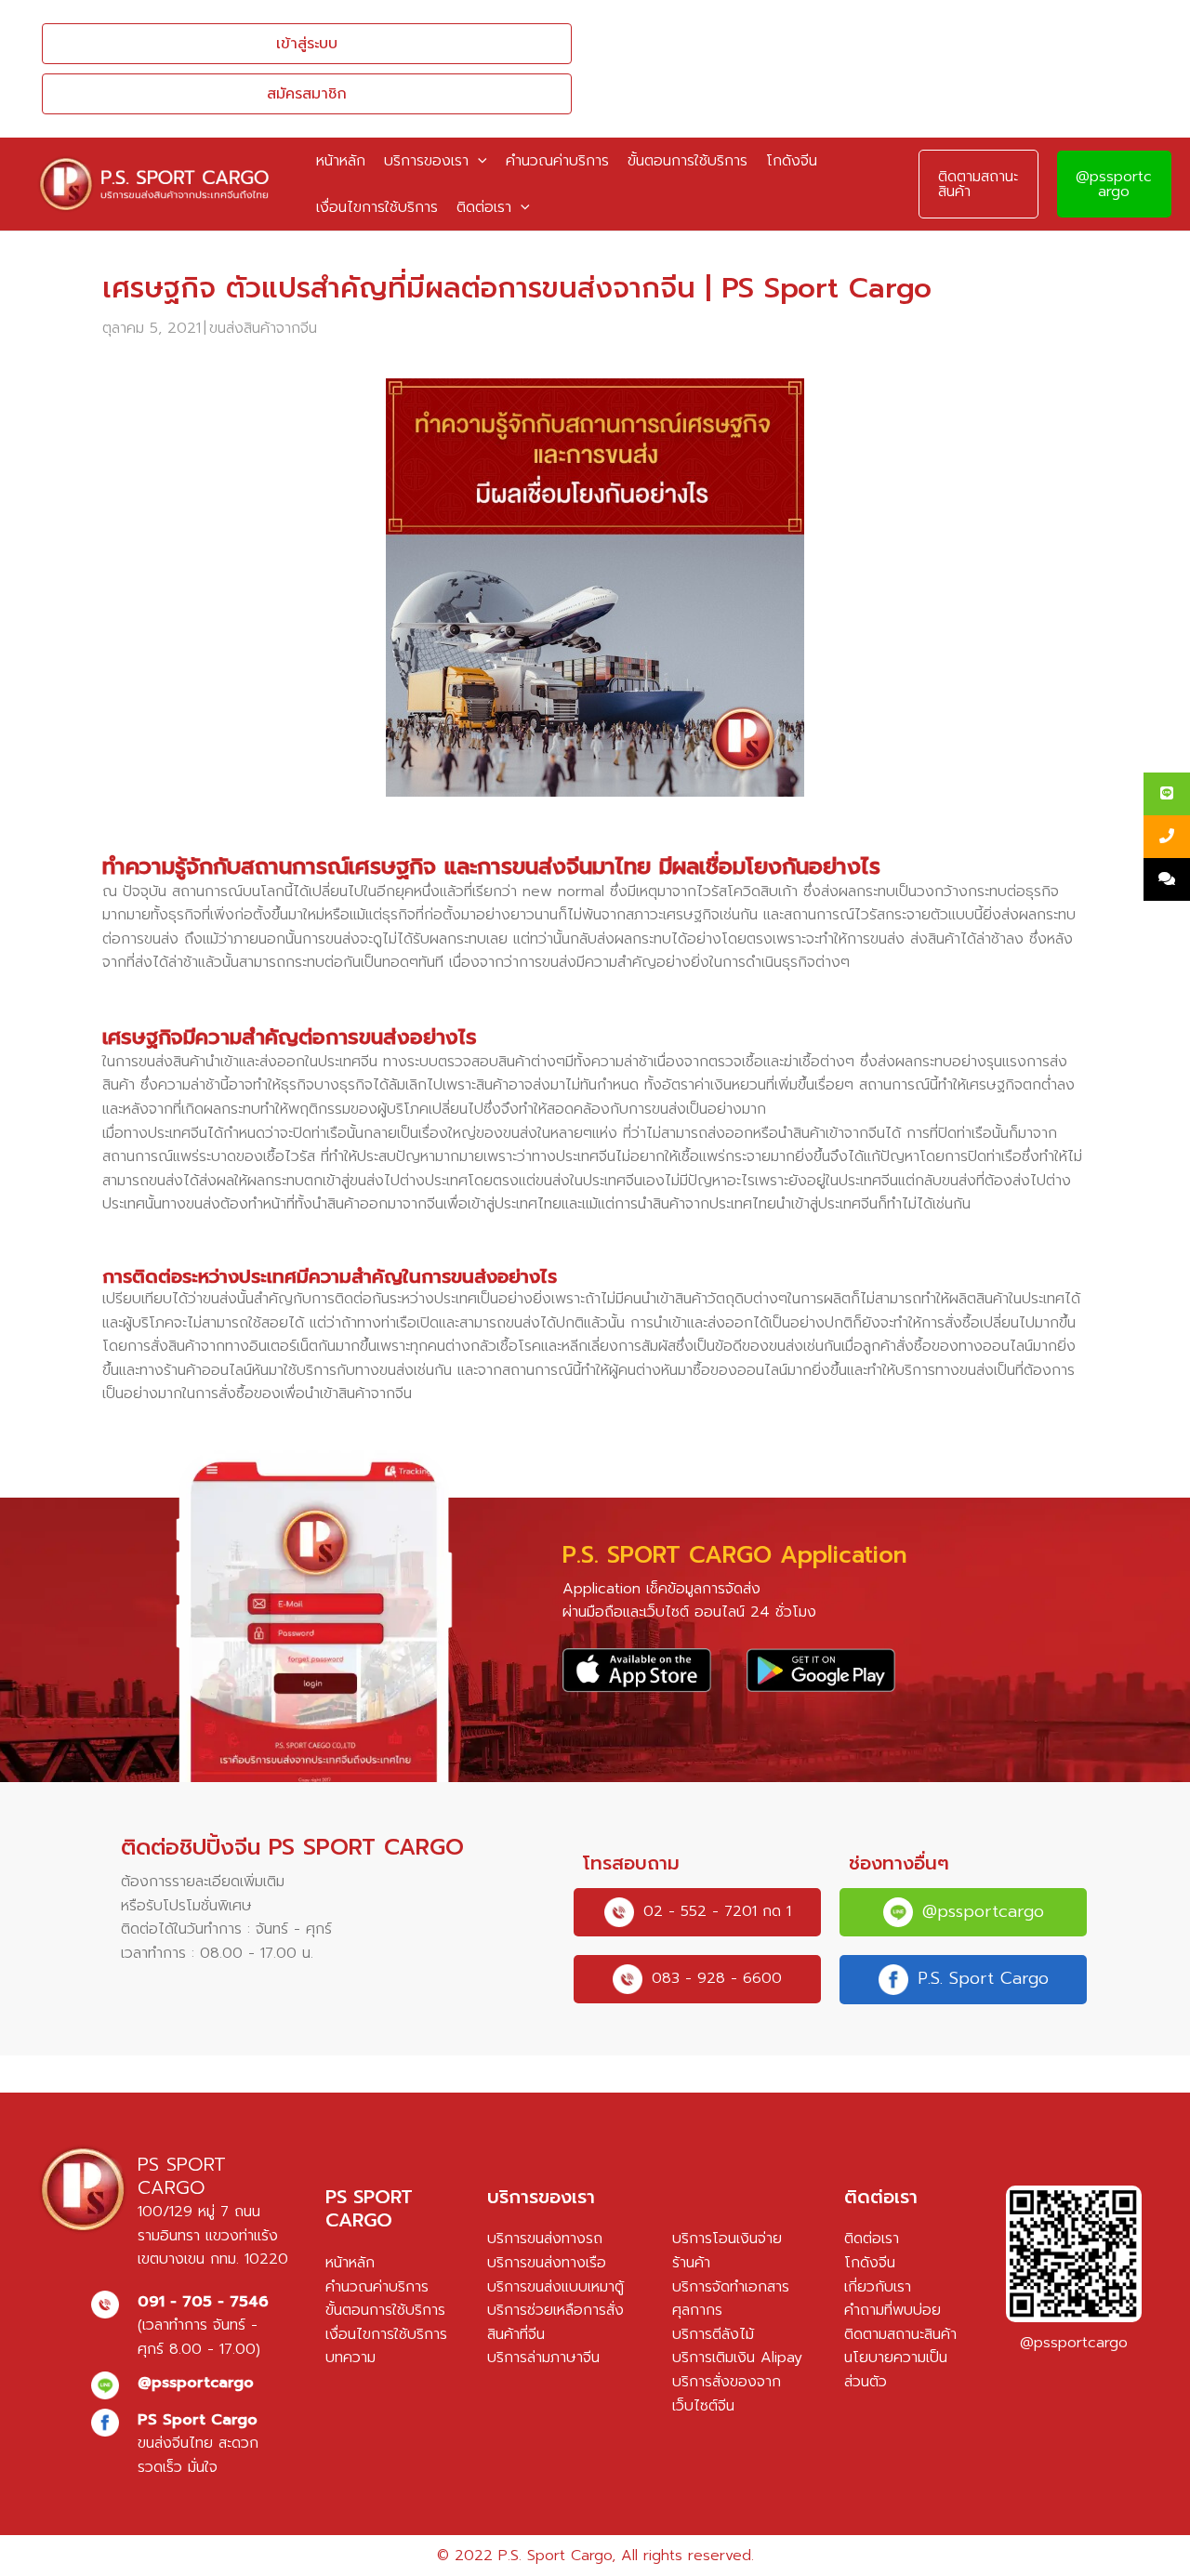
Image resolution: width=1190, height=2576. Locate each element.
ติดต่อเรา (872, 2239)
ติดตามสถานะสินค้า (900, 2334)
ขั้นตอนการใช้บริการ (385, 2310)
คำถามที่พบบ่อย (892, 2310)
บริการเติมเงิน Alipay (737, 2358)
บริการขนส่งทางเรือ (547, 2263)
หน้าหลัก (350, 2263)
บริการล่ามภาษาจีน (543, 2358)
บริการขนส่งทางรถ (545, 2239)
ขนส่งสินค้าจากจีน (263, 328)
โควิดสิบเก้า (762, 892)
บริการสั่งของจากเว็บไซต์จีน (727, 2394)
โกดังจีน (870, 2263)
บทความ (350, 2358)
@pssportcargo (1114, 184)
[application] (478, 161)
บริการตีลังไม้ (713, 2334)
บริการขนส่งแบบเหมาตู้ (555, 2287)
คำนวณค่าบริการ (377, 2287)
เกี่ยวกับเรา (878, 2287)
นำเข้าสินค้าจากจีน (358, 1394)
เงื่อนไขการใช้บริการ (386, 2334)
